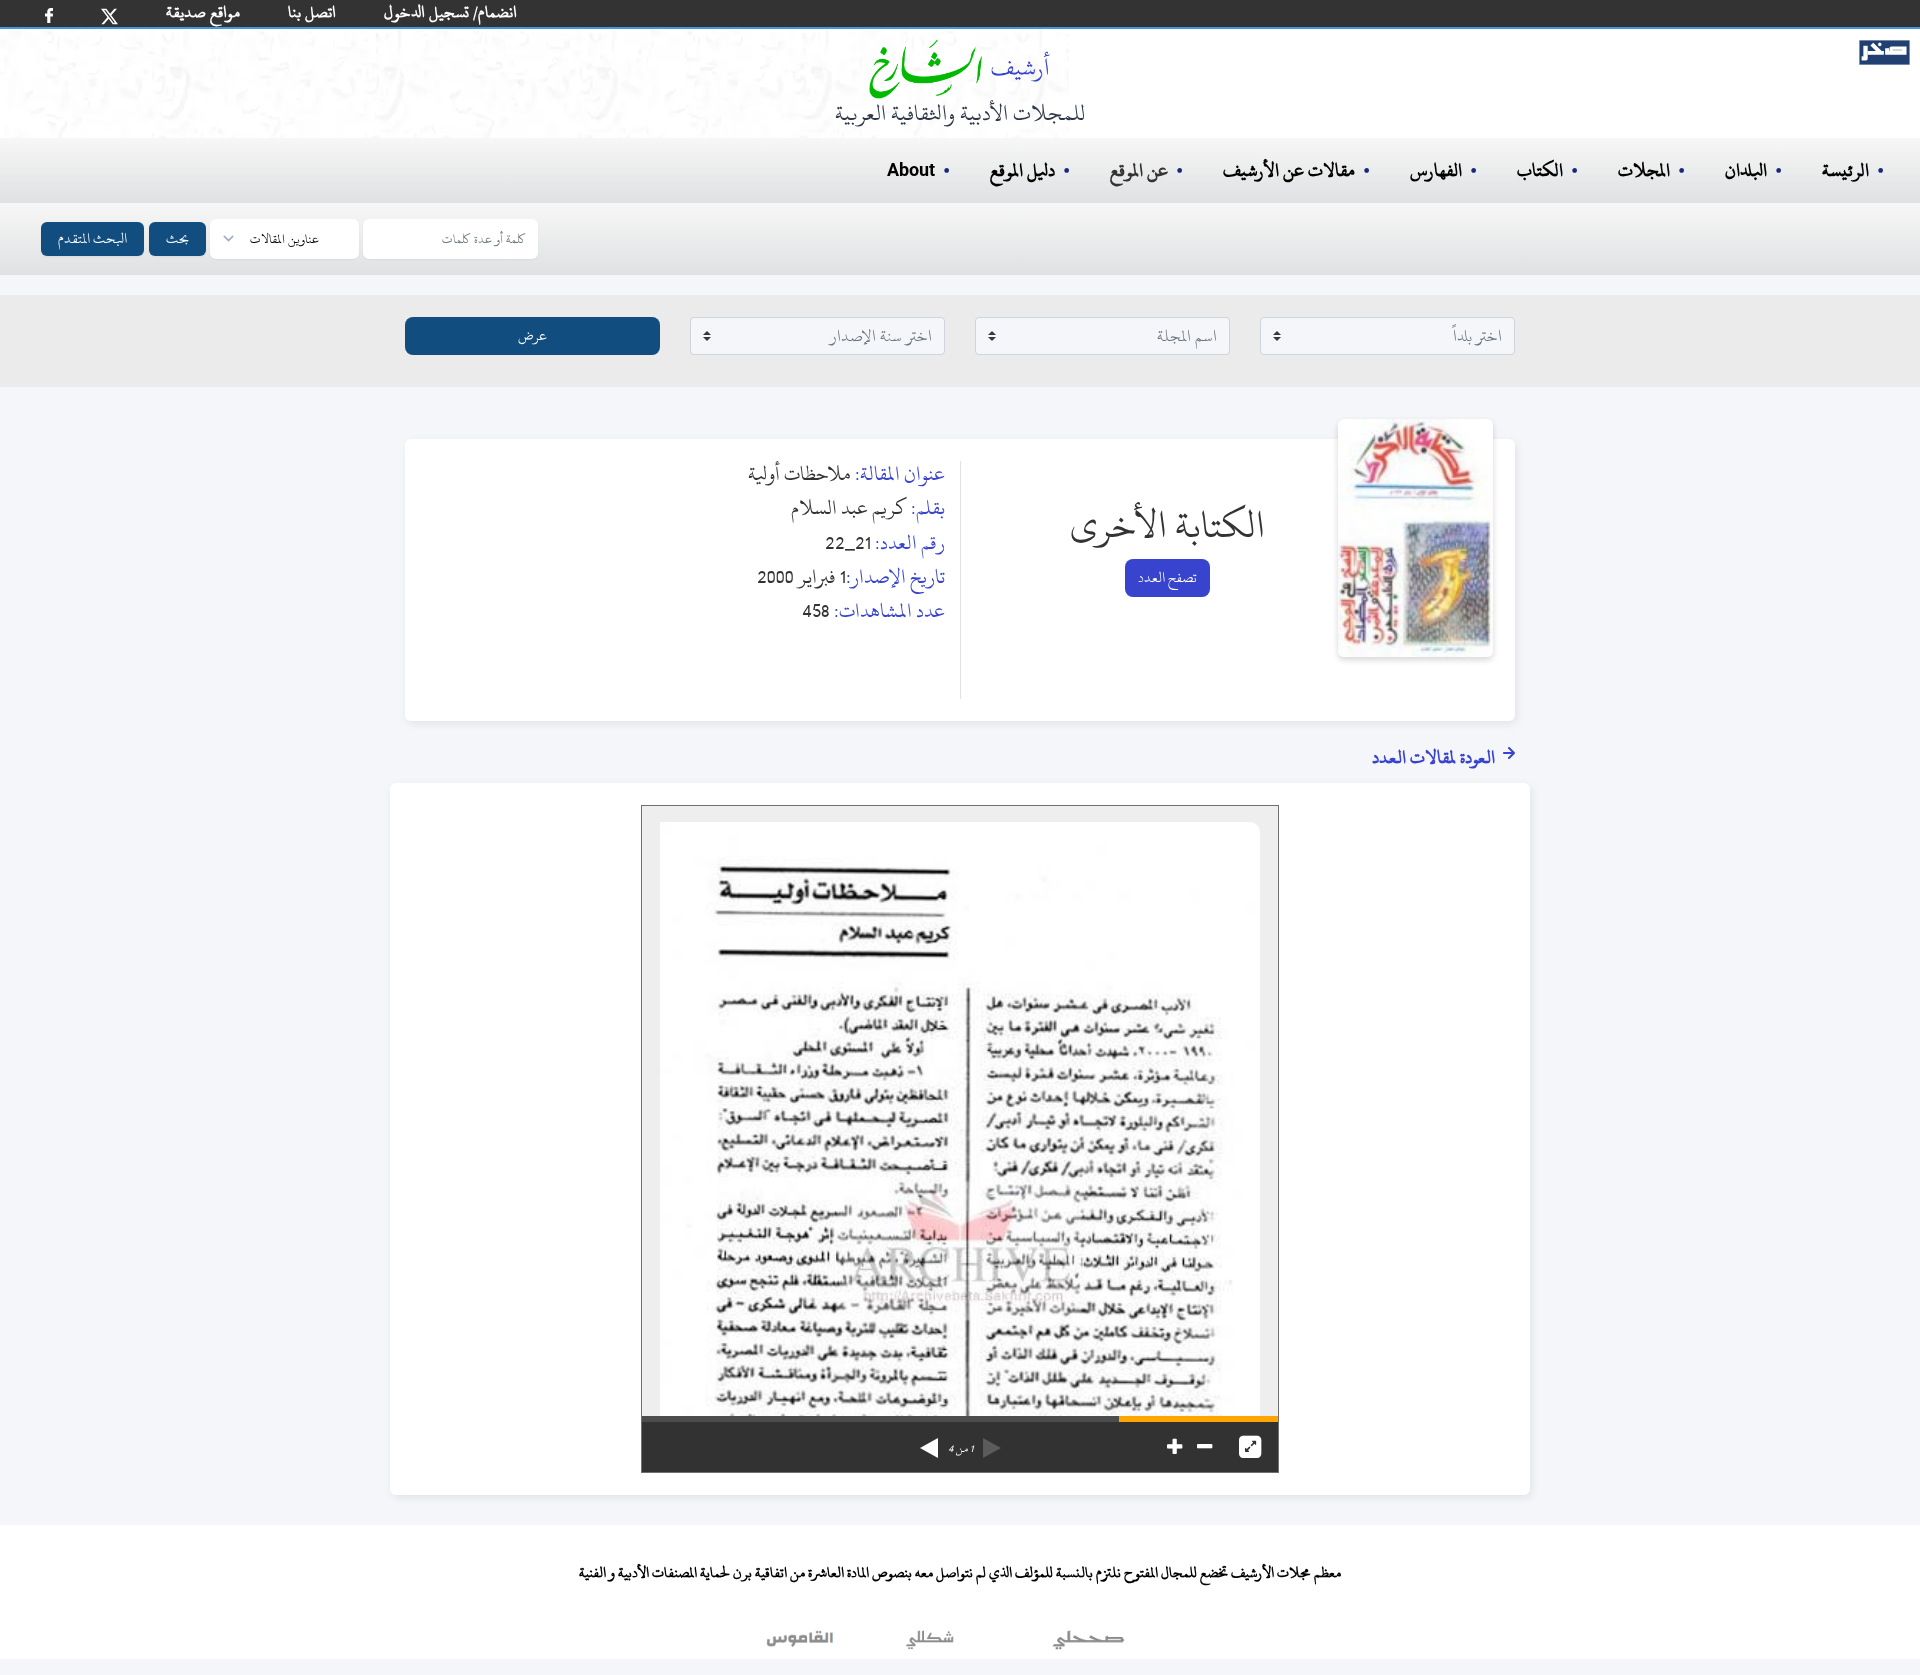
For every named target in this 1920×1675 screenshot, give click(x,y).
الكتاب (1540, 170)
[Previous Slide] (992, 1441)
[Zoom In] (1174, 1447)
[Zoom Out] (1204, 1447)
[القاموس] (802, 1644)
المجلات (1644, 170)
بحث (177, 238)
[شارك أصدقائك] (49, 15)
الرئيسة (1845, 170)
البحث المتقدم (92, 238)
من (960, 1449)
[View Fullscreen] (1250, 1447)
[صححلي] (1088, 1644)
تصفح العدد (1167, 577)
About (911, 171)
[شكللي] (930, 1644)
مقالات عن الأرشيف (1289, 170)
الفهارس (1436, 170)
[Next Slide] (929, 1441)
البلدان (1746, 170)
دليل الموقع (1022, 170)
